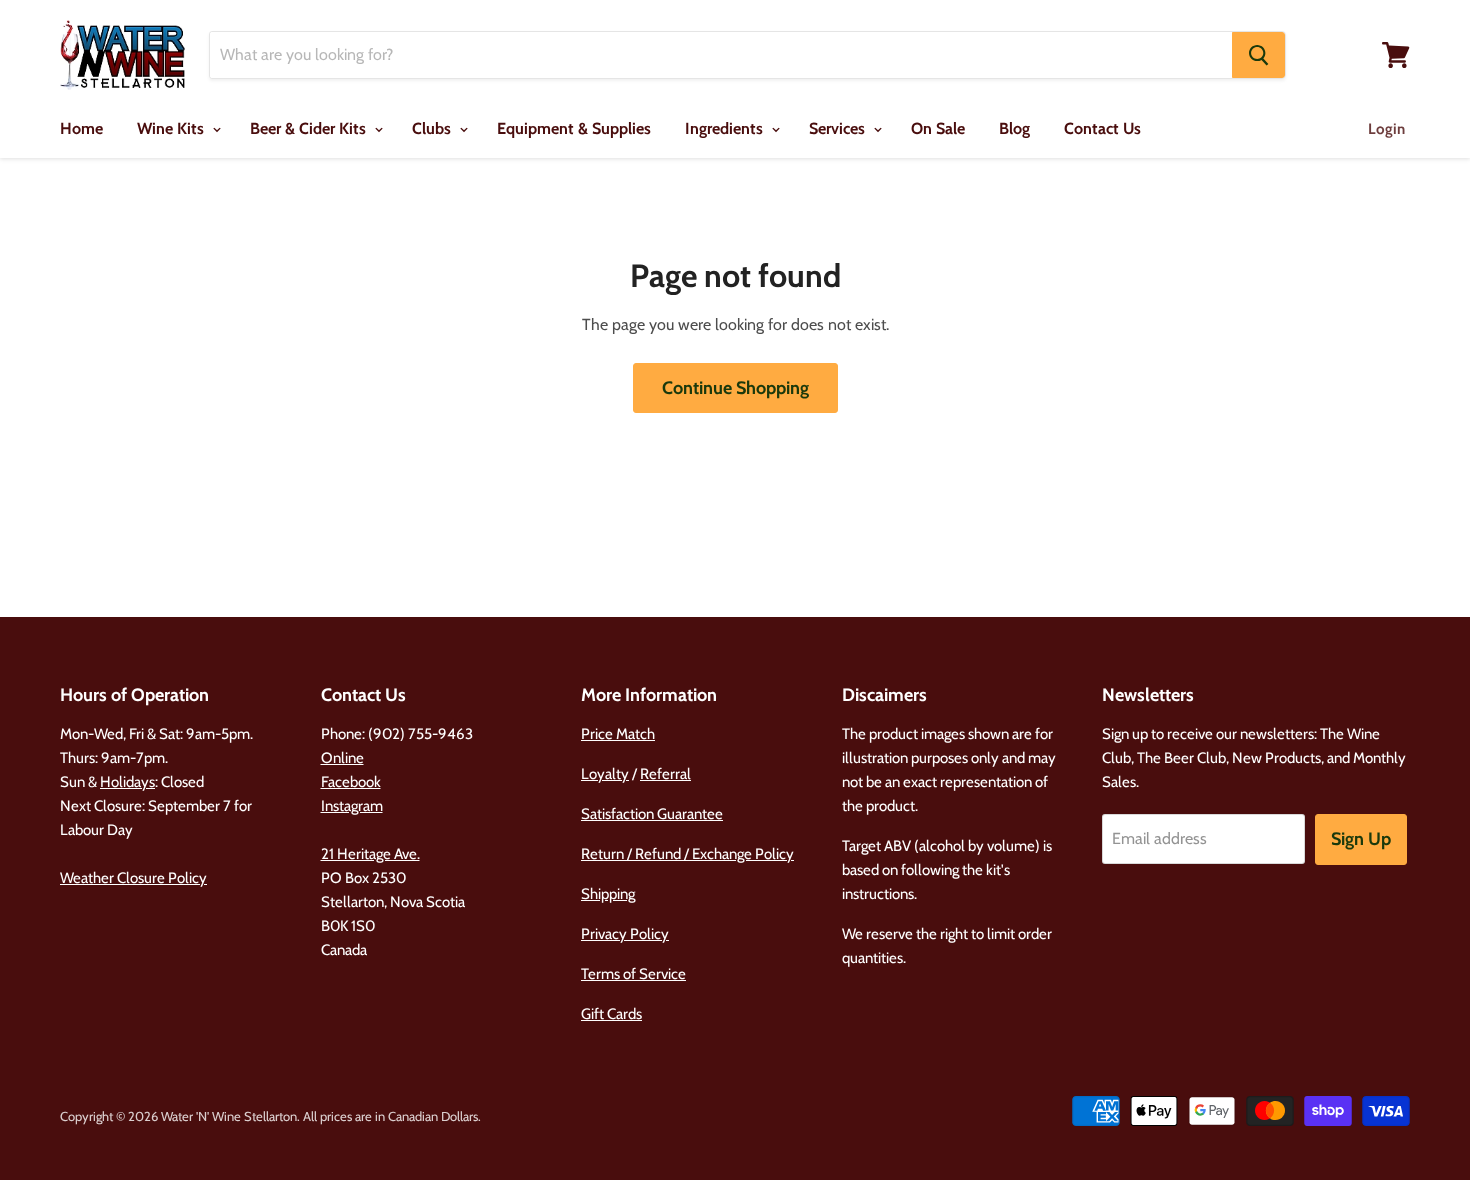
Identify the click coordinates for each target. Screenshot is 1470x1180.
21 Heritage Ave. (370, 854)
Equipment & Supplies (574, 128)
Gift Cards (611, 1014)
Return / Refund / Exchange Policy (687, 854)
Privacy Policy (625, 934)
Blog (1014, 128)
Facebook (351, 782)
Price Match (618, 734)
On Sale (938, 128)
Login (1386, 129)
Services (839, 128)
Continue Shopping (735, 388)
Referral (665, 774)
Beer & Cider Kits (310, 128)
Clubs (433, 128)
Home (81, 128)
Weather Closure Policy (133, 878)
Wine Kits (172, 128)
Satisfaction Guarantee (652, 814)
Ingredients (726, 128)
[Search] (1258, 55)
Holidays (127, 782)
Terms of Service (633, 974)
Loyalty (605, 774)
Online (342, 758)
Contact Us (1102, 128)
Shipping (608, 894)
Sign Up (1361, 839)
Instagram (352, 806)
